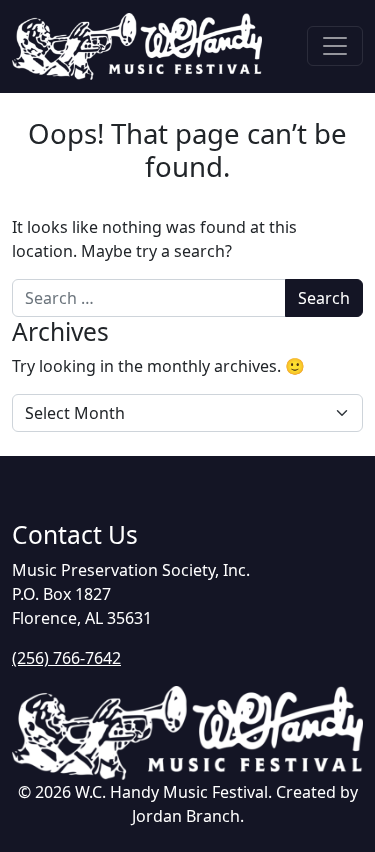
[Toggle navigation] (335, 46)
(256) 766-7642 (66, 658)
